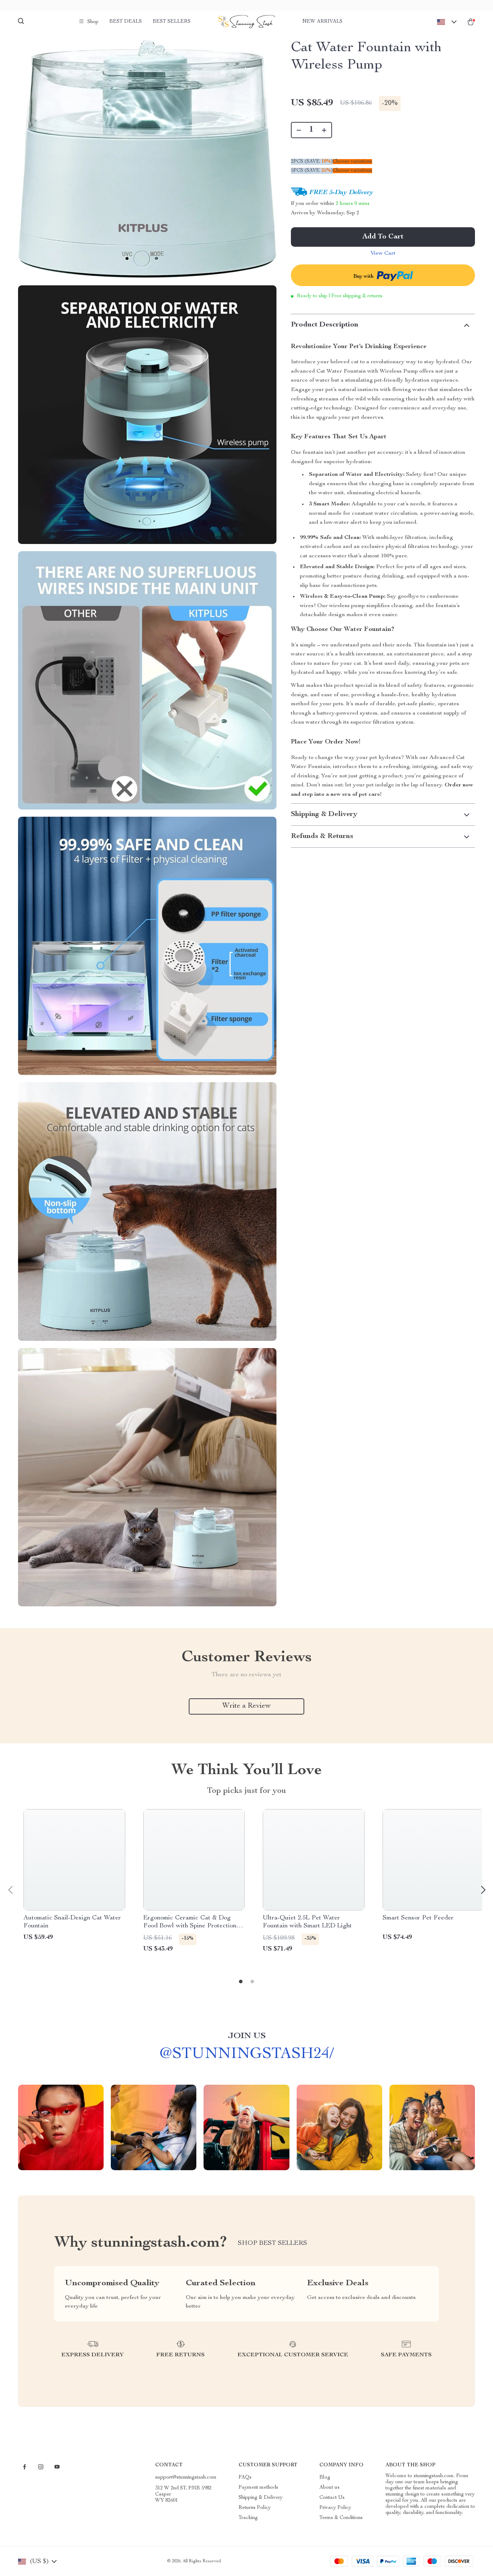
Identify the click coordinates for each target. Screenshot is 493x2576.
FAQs (245, 2478)
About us (330, 2488)
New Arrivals (322, 22)
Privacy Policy (335, 2508)
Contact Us (332, 2498)
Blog (325, 2478)
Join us (247, 2036)
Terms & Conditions (341, 2518)
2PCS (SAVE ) (312, 162)
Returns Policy (255, 2508)
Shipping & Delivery (261, 2498)
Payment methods (258, 2488)
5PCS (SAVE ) (312, 171)
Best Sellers (172, 22)
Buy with (364, 277)
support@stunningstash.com (186, 2478)
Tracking (248, 2518)
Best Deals (126, 22)
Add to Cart (383, 237)
